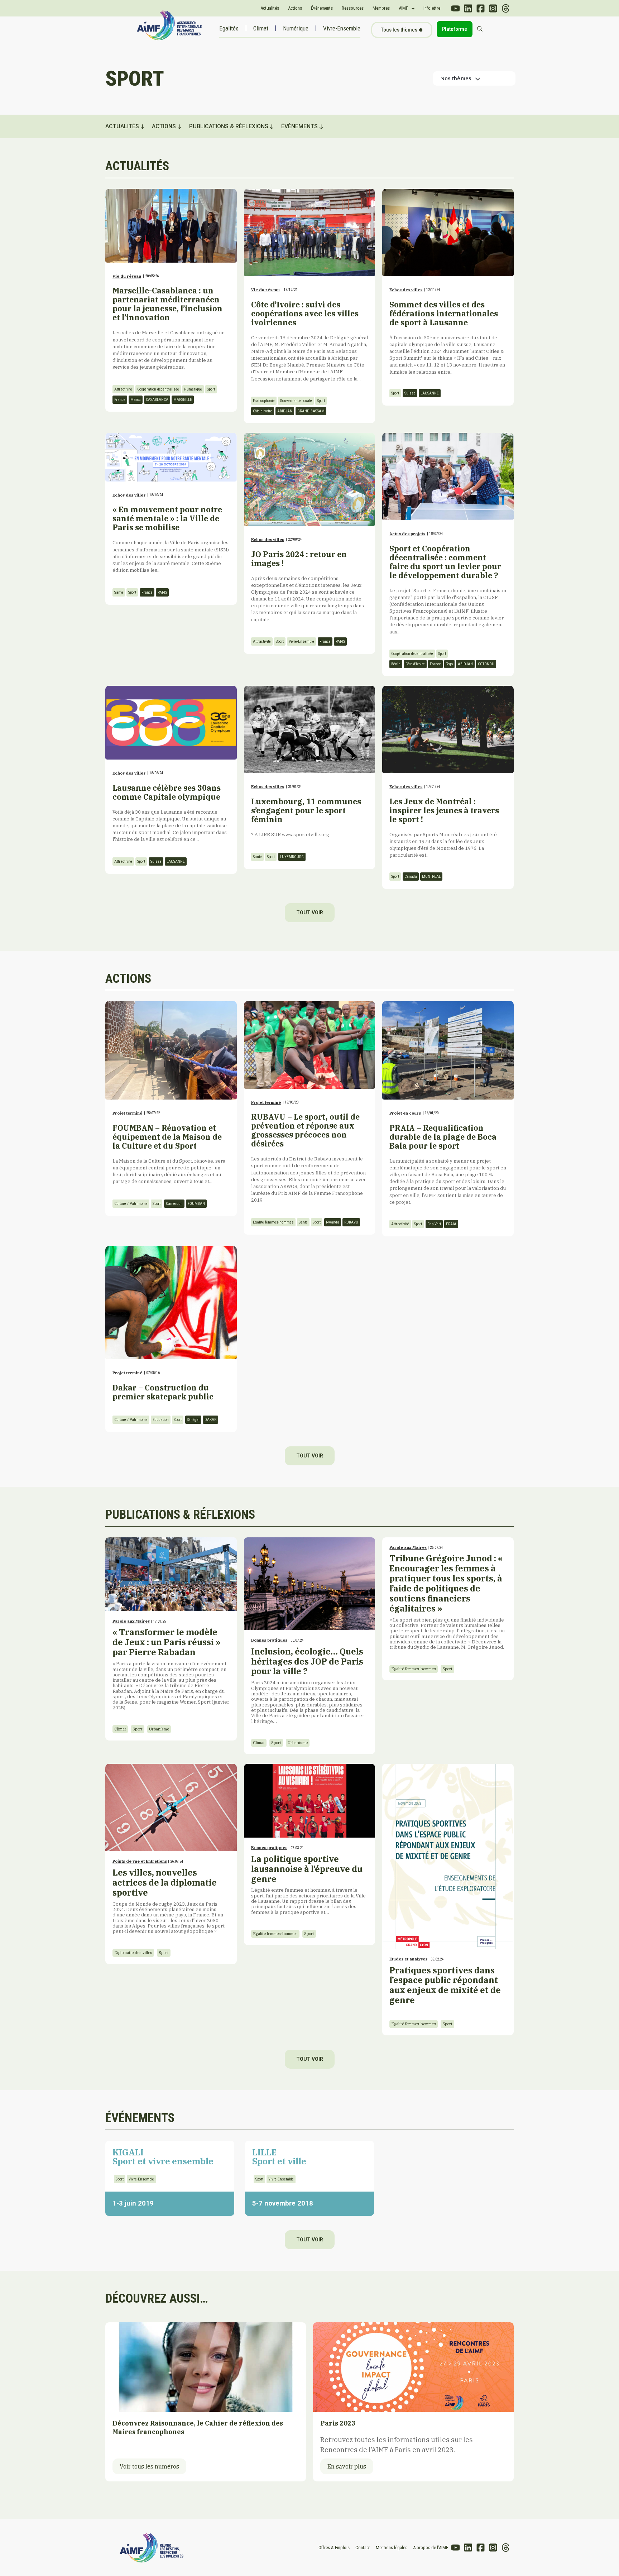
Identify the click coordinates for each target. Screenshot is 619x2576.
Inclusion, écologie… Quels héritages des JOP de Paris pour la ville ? (308, 1685)
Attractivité (123, 389)
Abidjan (285, 411)
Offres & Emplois (334, 2548)
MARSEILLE (183, 400)
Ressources (353, 8)
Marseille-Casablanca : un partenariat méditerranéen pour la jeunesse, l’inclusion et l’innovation (167, 304)
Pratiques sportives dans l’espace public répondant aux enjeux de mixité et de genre (445, 1985)
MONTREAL (431, 877)
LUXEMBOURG (292, 857)
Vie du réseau (127, 276)
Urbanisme (159, 1729)
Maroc (136, 400)
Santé (119, 592)
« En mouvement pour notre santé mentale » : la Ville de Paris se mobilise (167, 518)
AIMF (403, 8)
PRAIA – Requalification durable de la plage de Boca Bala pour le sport (443, 1137)
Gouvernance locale (296, 401)
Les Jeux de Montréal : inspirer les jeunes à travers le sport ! (444, 810)
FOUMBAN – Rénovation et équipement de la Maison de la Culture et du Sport (167, 1137)
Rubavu (351, 1222)
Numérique (296, 28)
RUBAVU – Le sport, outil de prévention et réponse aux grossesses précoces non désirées (305, 1130)
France (120, 400)
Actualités (270, 8)
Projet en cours (405, 1113)
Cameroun (174, 1204)
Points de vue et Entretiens (140, 1861)
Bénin (396, 664)
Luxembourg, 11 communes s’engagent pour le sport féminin (306, 810)
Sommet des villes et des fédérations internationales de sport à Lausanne (444, 313)
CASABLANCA (157, 400)
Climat (261, 28)
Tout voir (310, 913)
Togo (449, 664)
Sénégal (193, 1420)
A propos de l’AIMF (431, 2548)
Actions (295, 8)
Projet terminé (127, 1113)
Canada (411, 877)
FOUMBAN (196, 1204)
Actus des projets (407, 534)
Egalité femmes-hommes (273, 1222)
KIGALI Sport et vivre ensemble (163, 2157)
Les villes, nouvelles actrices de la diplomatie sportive (169, 1901)
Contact (363, 2548)
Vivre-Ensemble (342, 28)
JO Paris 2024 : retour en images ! (299, 559)
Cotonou (486, 664)
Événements (322, 8)
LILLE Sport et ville (279, 2157)
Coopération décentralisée (158, 389)
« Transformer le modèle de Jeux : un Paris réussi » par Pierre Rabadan (171, 1668)
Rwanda (333, 1222)
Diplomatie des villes (133, 1953)
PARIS (162, 592)
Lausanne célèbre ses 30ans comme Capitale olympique (167, 792)
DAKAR (210, 1420)
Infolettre (432, 8)
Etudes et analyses (408, 1959)
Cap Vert (434, 1224)
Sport (211, 389)
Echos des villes (406, 290)
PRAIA (451, 1224)
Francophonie (264, 401)
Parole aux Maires (131, 1621)
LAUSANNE (430, 393)
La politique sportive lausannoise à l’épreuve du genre (308, 1884)
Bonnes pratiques (269, 1640)
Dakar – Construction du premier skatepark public (163, 1392)
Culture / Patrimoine (131, 1204)
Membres (381, 8)
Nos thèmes (456, 78)
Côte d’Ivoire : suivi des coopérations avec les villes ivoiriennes (305, 313)
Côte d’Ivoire (263, 411)
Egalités (229, 28)
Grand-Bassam (311, 411)
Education (161, 1420)
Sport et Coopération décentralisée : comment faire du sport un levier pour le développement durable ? (445, 562)
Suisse (410, 393)
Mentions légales (392, 2548)
